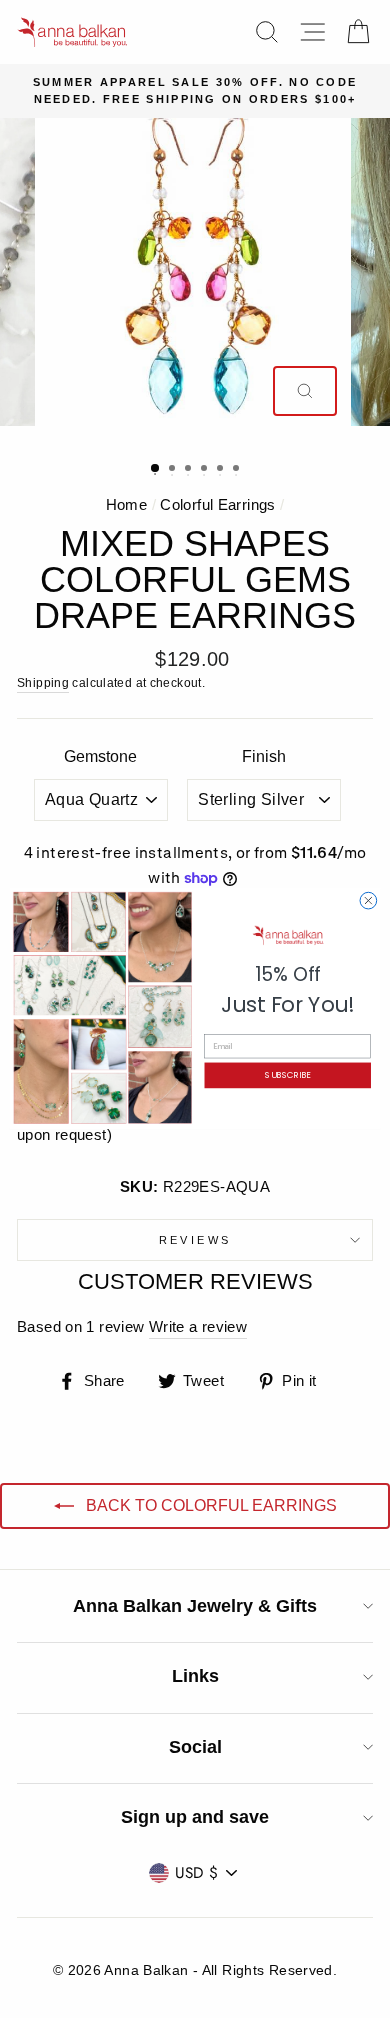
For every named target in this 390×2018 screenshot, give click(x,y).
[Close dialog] (368, 901)
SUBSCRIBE (287, 1076)
